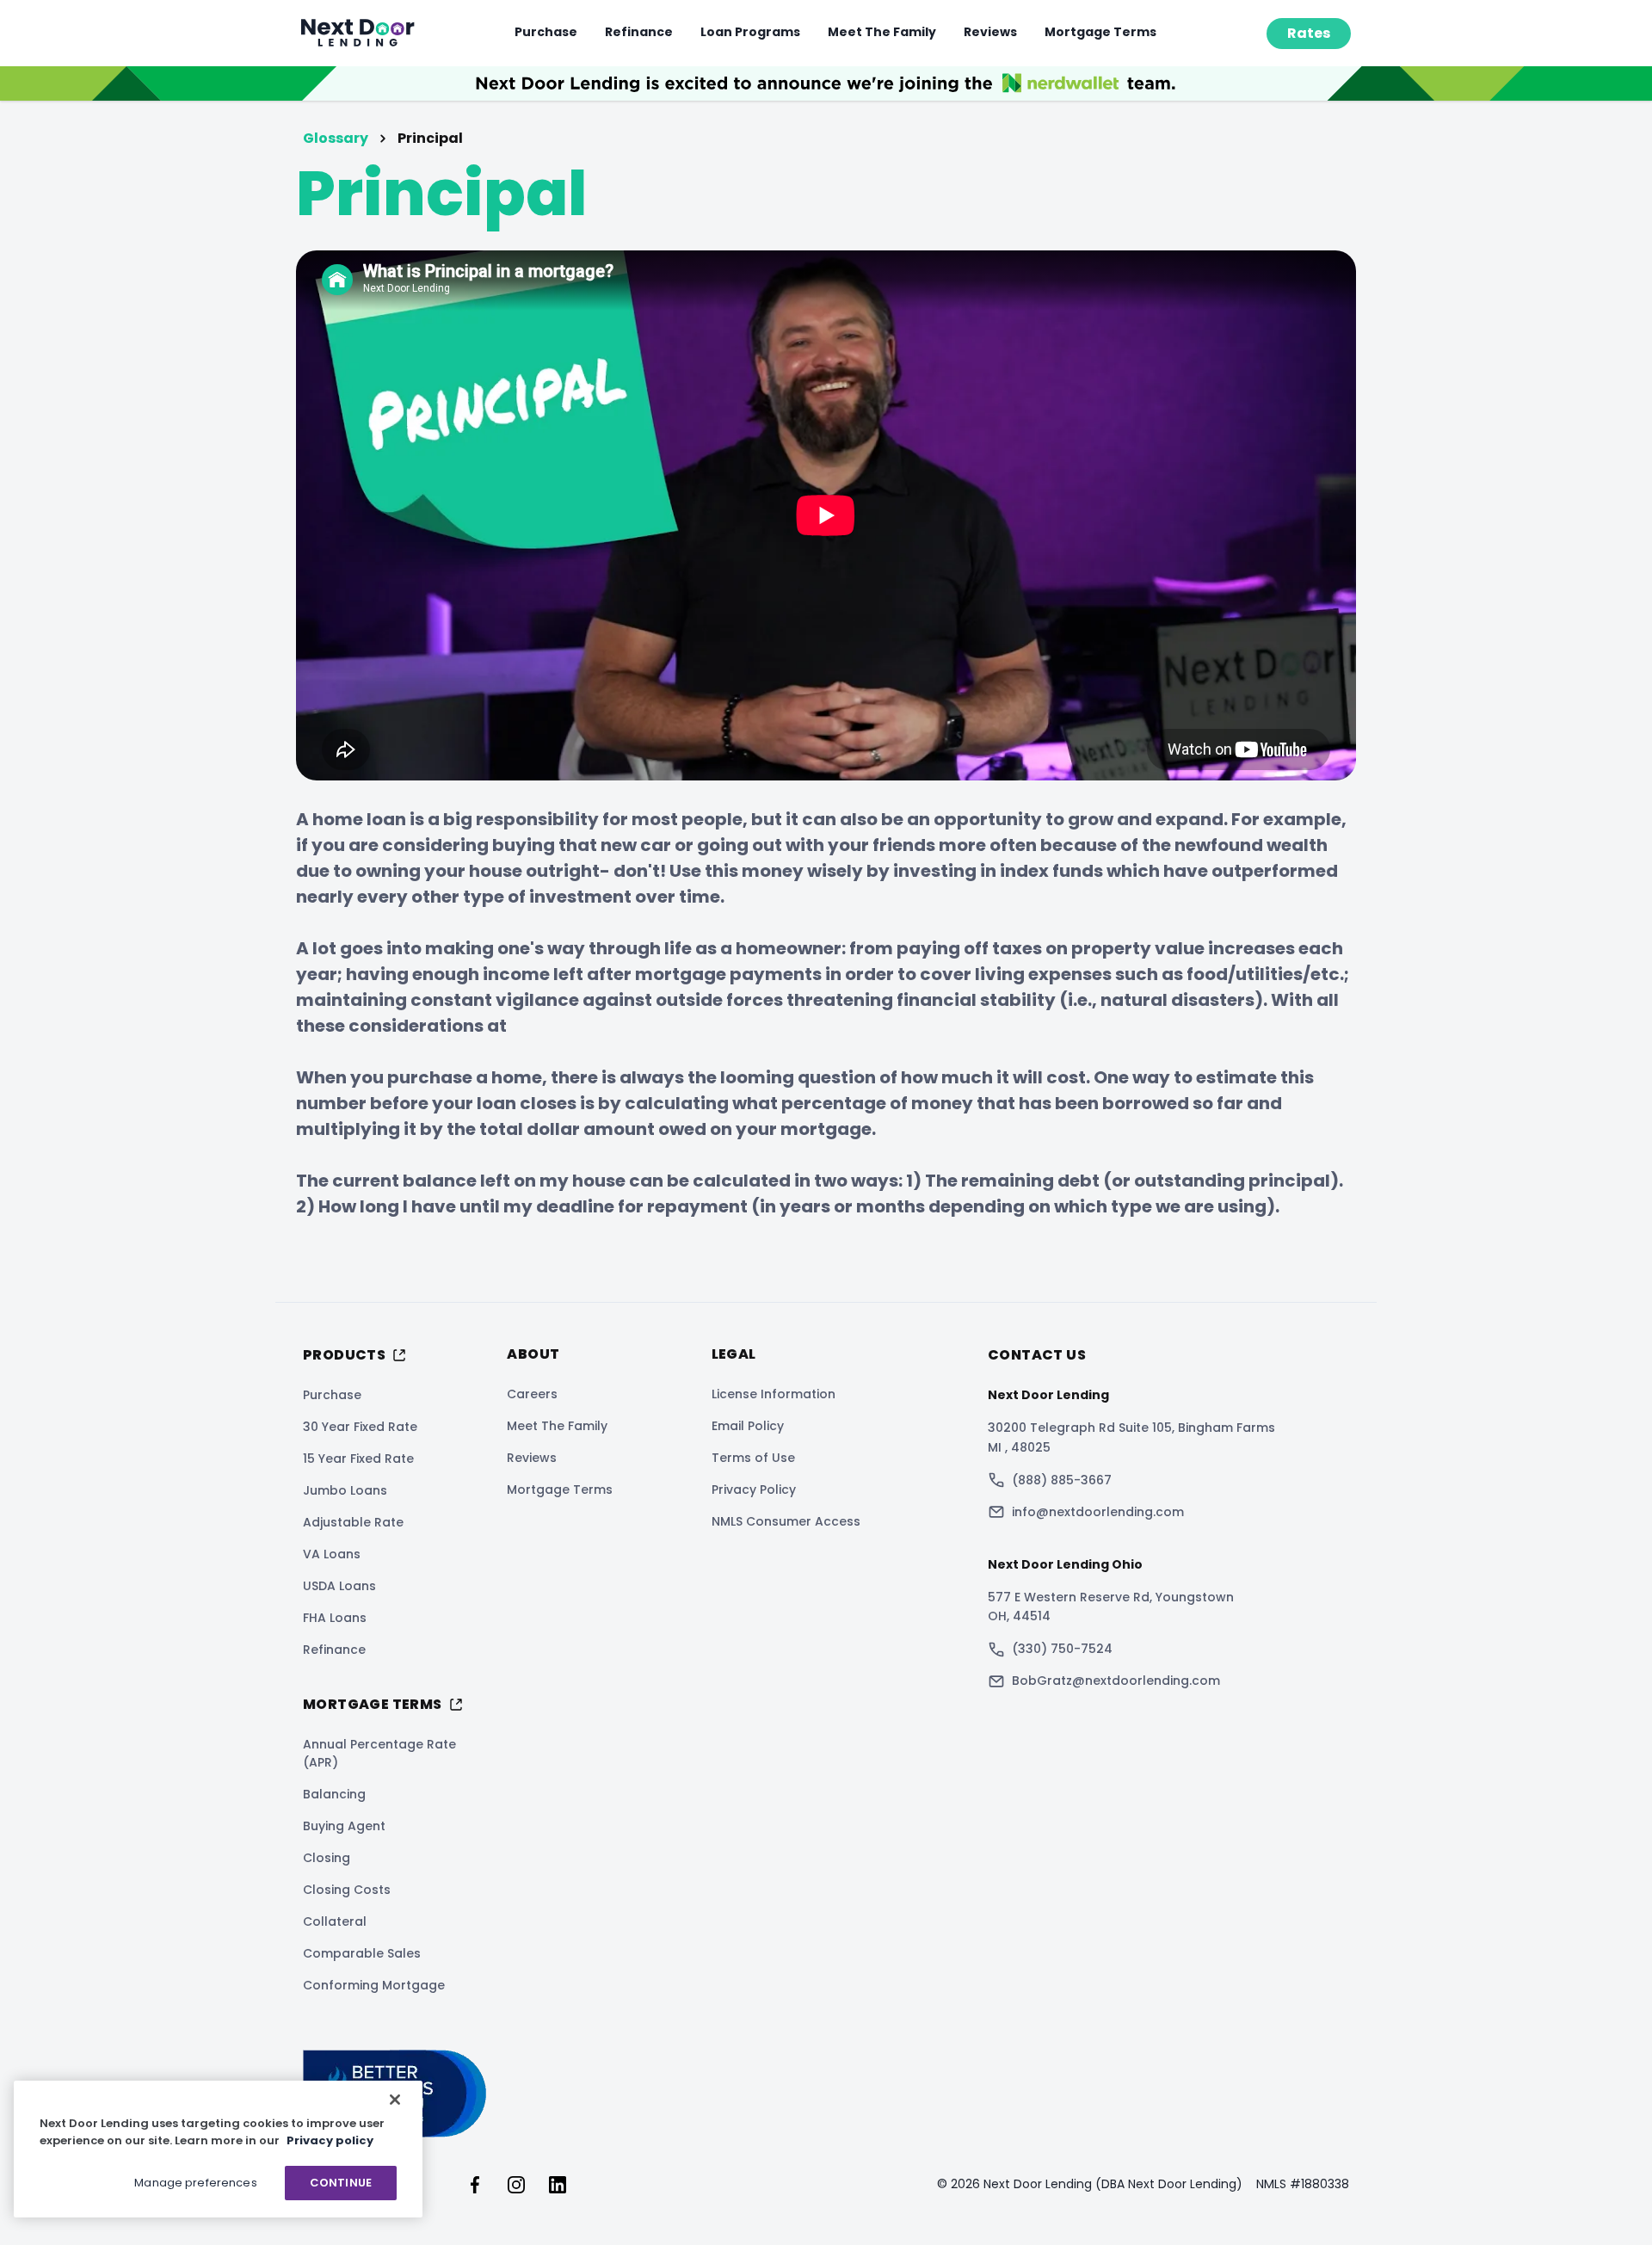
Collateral (335, 1921)
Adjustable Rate (353, 1522)
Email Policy (748, 1426)
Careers (532, 1394)
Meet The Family (882, 32)
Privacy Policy (754, 1489)
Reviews (990, 32)
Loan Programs (750, 32)
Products (344, 1355)
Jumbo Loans (345, 1490)
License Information (774, 1394)
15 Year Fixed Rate (358, 1459)
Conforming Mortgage (374, 1985)
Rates (1309, 33)
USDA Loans (339, 1586)
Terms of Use (753, 1458)
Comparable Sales (362, 1953)
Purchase (546, 32)
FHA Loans (335, 1618)
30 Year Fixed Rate (360, 1427)
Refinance (639, 32)
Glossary (336, 138)
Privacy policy (330, 2140)
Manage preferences (195, 2183)
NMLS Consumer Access (786, 1521)
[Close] (395, 2100)
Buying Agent (344, 1826)
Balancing (334, 1794)
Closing (327, 1858)
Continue (341, 2183)
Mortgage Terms (1100, 32)
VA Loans (332, 1554)
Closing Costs (347, 1890)
